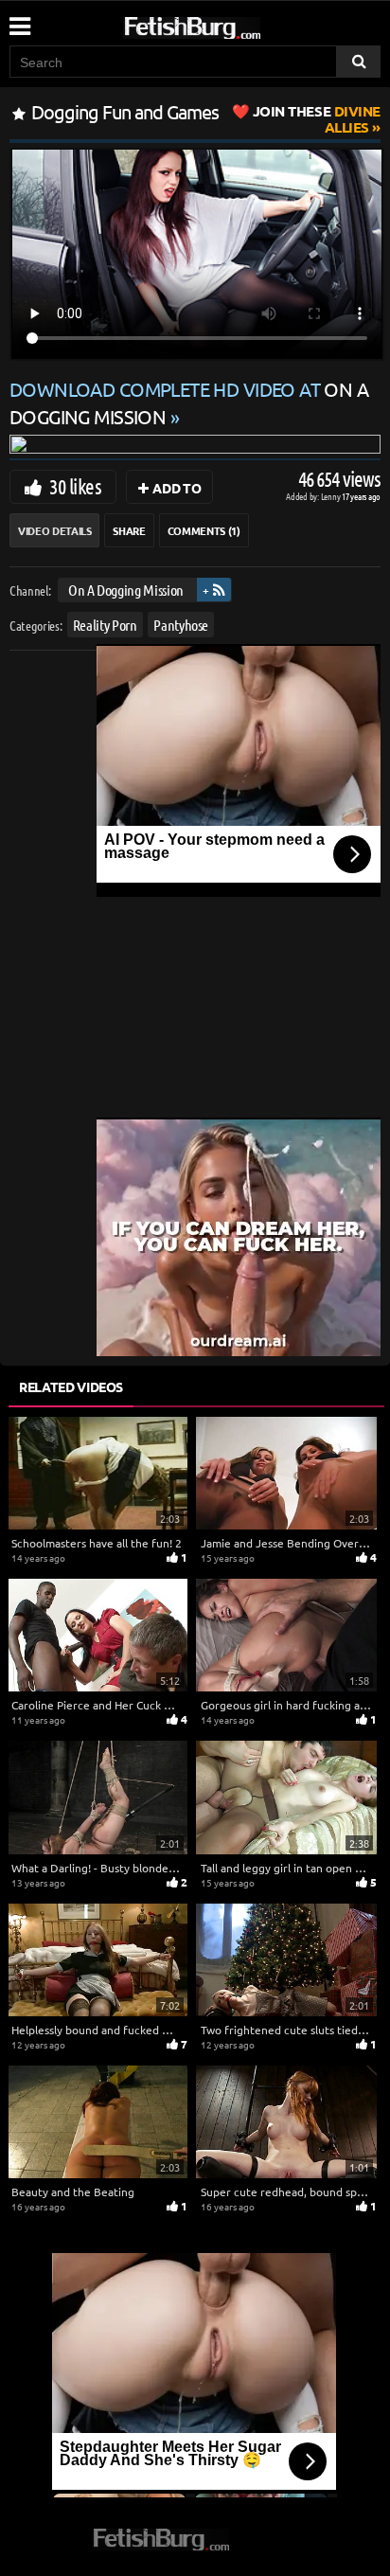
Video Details (54, 530)
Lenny (332, 496)
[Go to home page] (228, 24)
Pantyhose (181, 625)
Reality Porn (105, 625)
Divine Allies (317, 119)
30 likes (75, 486)
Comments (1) (204, 530)
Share (129, 530)
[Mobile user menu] (19, 20)
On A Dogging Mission (126, 590)
